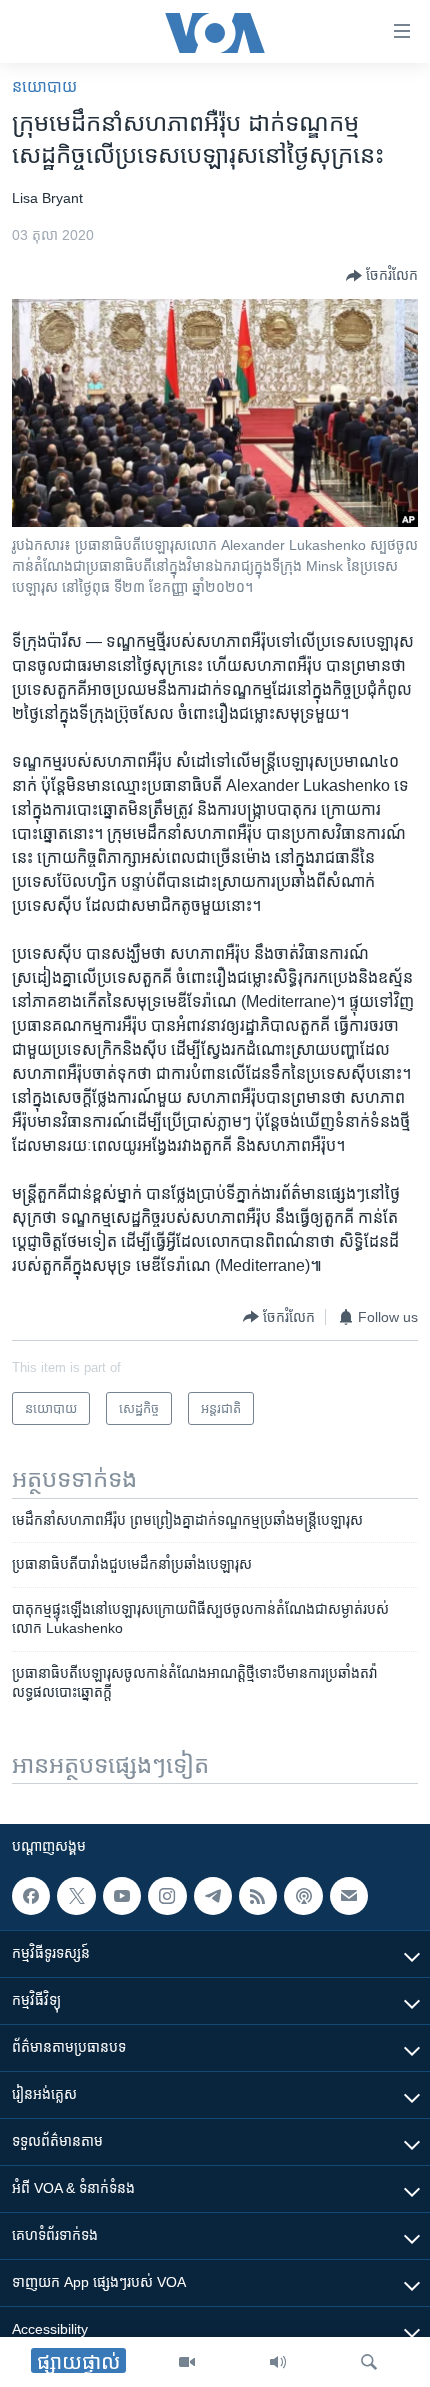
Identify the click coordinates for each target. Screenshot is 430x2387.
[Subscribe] (349, 1896)
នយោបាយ (44, 86)
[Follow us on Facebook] (31, 1896)
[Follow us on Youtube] (122, 1896)
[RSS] (258, 1896)
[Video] (187, 2362)
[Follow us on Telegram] (213, 1896)
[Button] (382, 276)
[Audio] (278, 2362)
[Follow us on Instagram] (167, 1896)
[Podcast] (303, 1896)
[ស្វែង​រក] (369, 2362)
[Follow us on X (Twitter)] (76, 1896)
